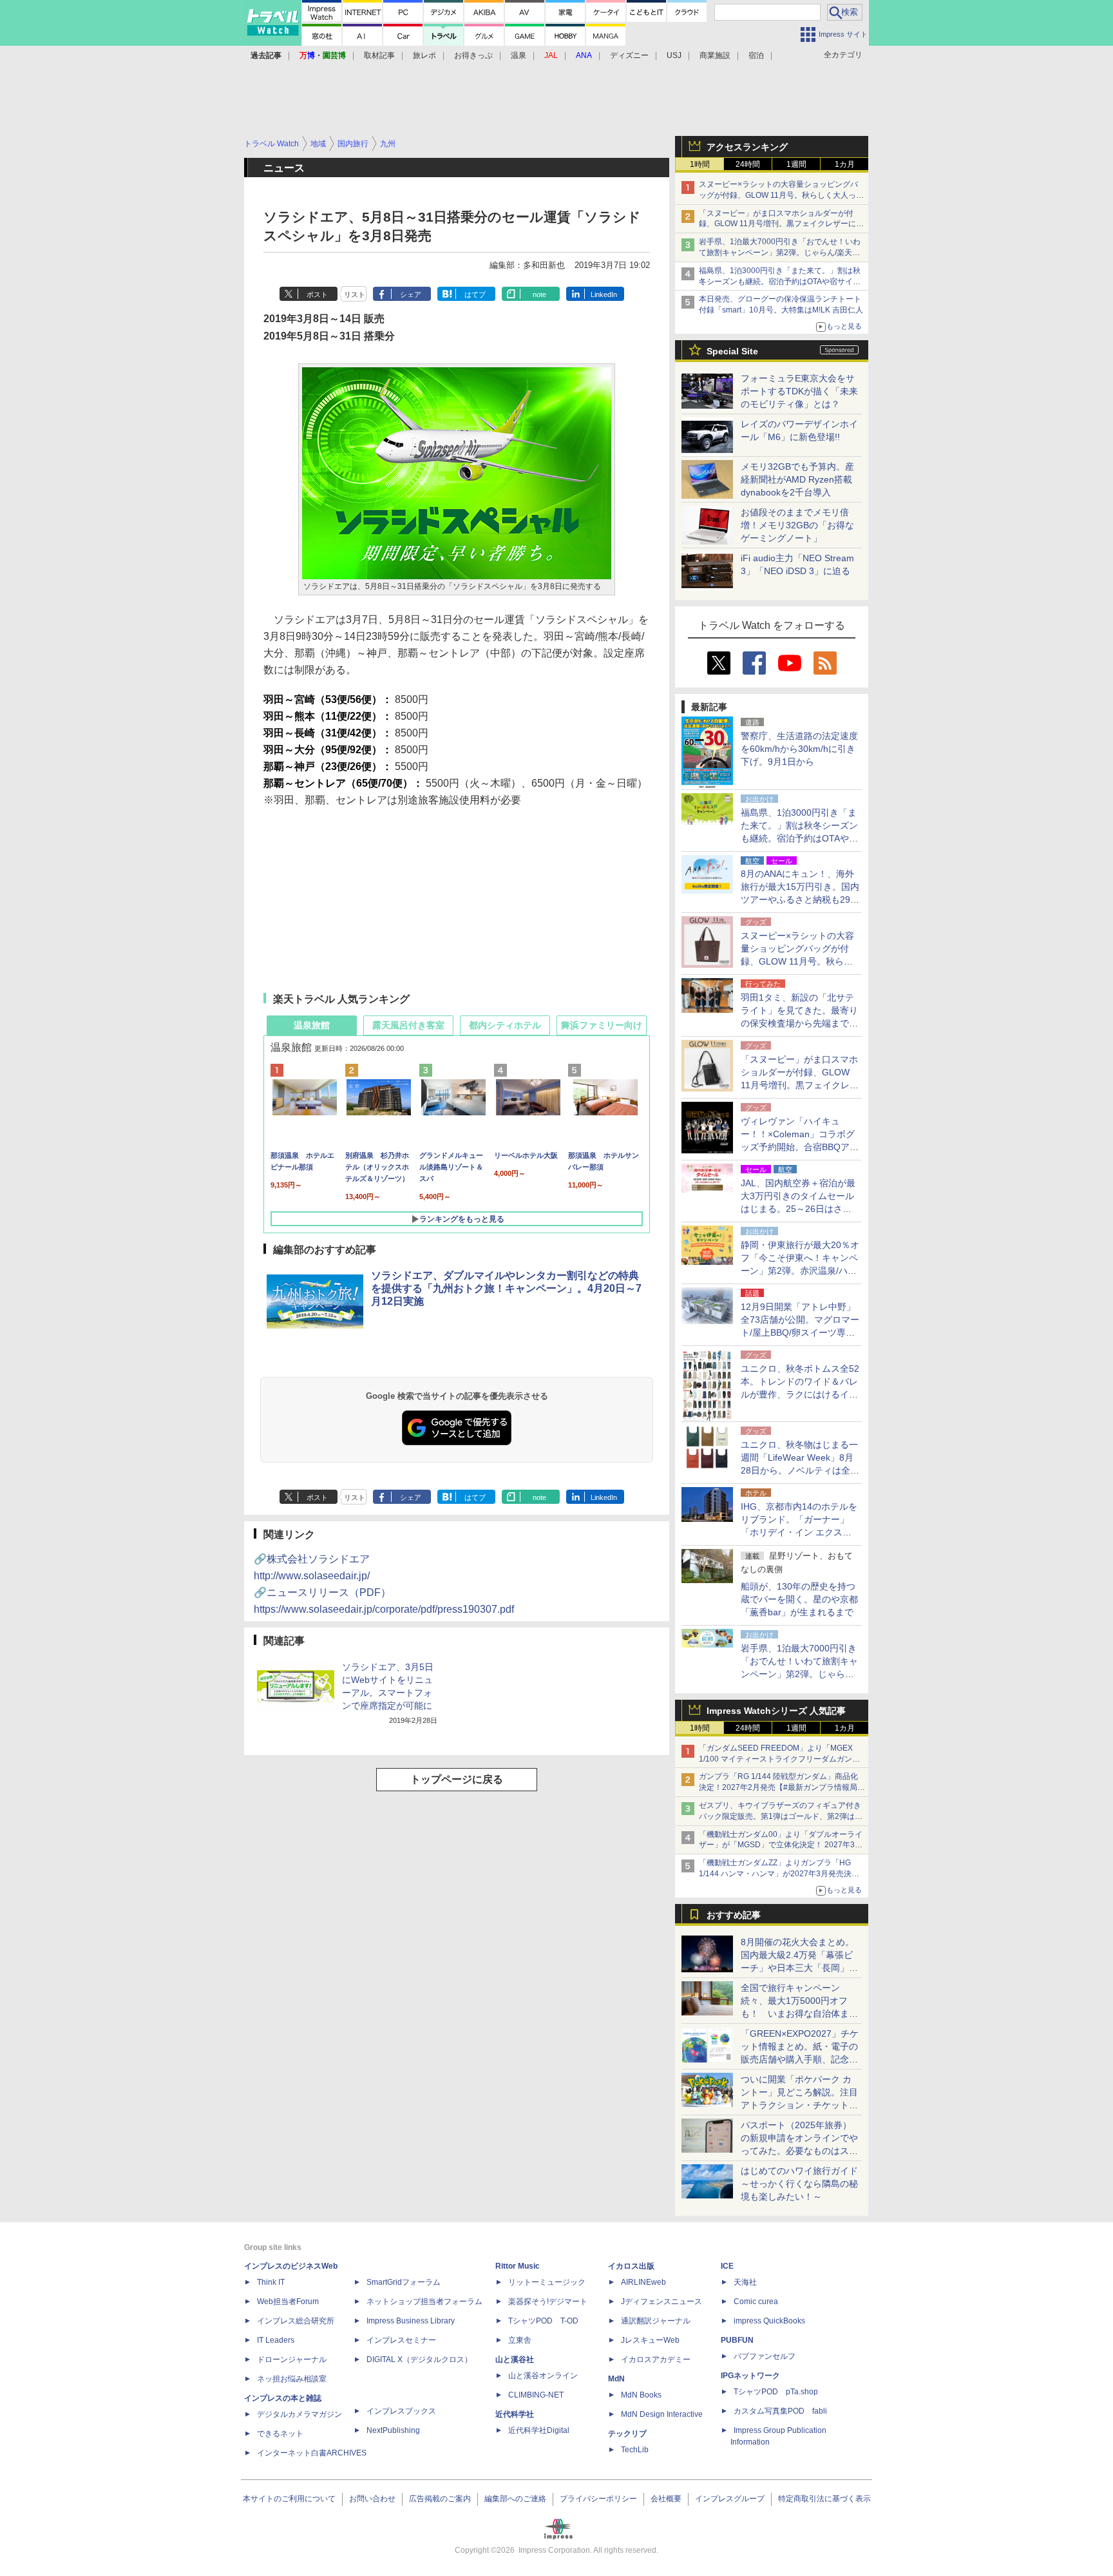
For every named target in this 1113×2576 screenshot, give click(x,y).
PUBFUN (737, 2340)
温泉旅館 (312, 1025)
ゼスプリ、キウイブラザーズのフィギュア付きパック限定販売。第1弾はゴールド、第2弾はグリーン (781, 1816)
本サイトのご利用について (289, 2499)
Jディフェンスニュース (661, 2302)
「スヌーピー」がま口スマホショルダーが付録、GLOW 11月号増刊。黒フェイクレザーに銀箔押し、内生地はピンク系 (781, 224)
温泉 (518, 55)
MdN (616, 2379)
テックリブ (627, 2434)
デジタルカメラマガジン (300, 2414)
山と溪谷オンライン (543, 2376)
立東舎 (520, 2340)
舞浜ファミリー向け (602, 1025)
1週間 (796, 164)
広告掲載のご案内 (440, 2499)
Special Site (732, 351)
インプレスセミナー (401, 2340)
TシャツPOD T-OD (543, 2321)
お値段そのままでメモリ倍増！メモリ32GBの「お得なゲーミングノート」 (797, 525)
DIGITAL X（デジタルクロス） (419, 2360)
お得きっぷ (473, 55)
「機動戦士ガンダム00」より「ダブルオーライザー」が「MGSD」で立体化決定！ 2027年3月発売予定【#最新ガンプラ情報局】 (781, 1845)
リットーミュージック (547, 2282)
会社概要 (666, 2499)
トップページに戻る (457, 1779)
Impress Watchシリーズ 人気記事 (776, 1711)
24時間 (748, 164)
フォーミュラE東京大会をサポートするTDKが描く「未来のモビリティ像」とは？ (799, 391)
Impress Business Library (411, 2321)
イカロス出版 (631, 2266)
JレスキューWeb (650, 2340)
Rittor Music (518, 2266)
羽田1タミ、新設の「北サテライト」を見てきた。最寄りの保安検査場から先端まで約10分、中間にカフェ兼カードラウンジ (800, 1023)
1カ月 (845, 164)
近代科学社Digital (539, 2430)
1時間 (700, 164)
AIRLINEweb (643, 2282)
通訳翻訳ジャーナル (656, 2321)
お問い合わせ (372, 2499)
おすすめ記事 (734, 1915)
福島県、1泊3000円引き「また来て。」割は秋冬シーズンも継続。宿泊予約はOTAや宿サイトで (780, 282)
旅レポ (424, 55)
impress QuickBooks (769, 2321)
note (539, 294)
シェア (411, 294)
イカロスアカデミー (656, 2360)
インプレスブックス (401, 2411)
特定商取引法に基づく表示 (824, 2499)
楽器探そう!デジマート (548, 2302)
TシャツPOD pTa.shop (776, 2392)
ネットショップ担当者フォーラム (424, 2302)
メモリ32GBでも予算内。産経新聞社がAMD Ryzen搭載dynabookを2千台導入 (797, 479)
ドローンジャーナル (292, 2360)
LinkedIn (604, 294)
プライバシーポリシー (598, 2499)
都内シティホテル (505, 1025)
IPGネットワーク (750, 2376)
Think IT (271, 2282)
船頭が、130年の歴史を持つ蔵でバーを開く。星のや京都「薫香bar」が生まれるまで (799, 1599)
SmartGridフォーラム (404, 2282)
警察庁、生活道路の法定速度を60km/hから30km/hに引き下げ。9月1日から (799, 749)
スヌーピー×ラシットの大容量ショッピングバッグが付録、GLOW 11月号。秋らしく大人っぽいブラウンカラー (781, 195)
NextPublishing (393, 2430)
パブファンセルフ (765, 2356)
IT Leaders (276, 2340)
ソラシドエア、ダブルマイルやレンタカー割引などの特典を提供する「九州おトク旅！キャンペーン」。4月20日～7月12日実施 (506, 1288)
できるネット (280, 2434)
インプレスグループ (730, 2499)
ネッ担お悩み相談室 (292, 2379)
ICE (727, 2266)
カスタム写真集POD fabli (780, 2411)
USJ (674, 55)
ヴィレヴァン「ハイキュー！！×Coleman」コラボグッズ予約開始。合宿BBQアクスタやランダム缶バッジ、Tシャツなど (800, 1147)
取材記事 (379, 55)
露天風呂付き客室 (408, 1025)
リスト (355, 294)
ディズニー (629, 55)
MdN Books (641, 2395)
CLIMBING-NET (536, 2395)
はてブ (475, 294)
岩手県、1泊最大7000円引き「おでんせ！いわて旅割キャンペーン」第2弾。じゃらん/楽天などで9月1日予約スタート (780, 253)
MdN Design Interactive (662, 2414)
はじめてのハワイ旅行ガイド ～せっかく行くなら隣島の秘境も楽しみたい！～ (799, 2184)
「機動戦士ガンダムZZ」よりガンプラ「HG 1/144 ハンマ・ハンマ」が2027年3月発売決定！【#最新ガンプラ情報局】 (775, 1874)
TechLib (635, 2450)
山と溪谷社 (515, 2360)
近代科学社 (515, 2414)
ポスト (317, 294)
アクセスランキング (747, 147)
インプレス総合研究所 (296, 2321)
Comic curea (756, 2302)
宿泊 (756, 55)
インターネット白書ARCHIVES (312, 2453)
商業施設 (715, 55)
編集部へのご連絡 (515, 2499)
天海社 (745, 2282)
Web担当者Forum (288, 2302)
